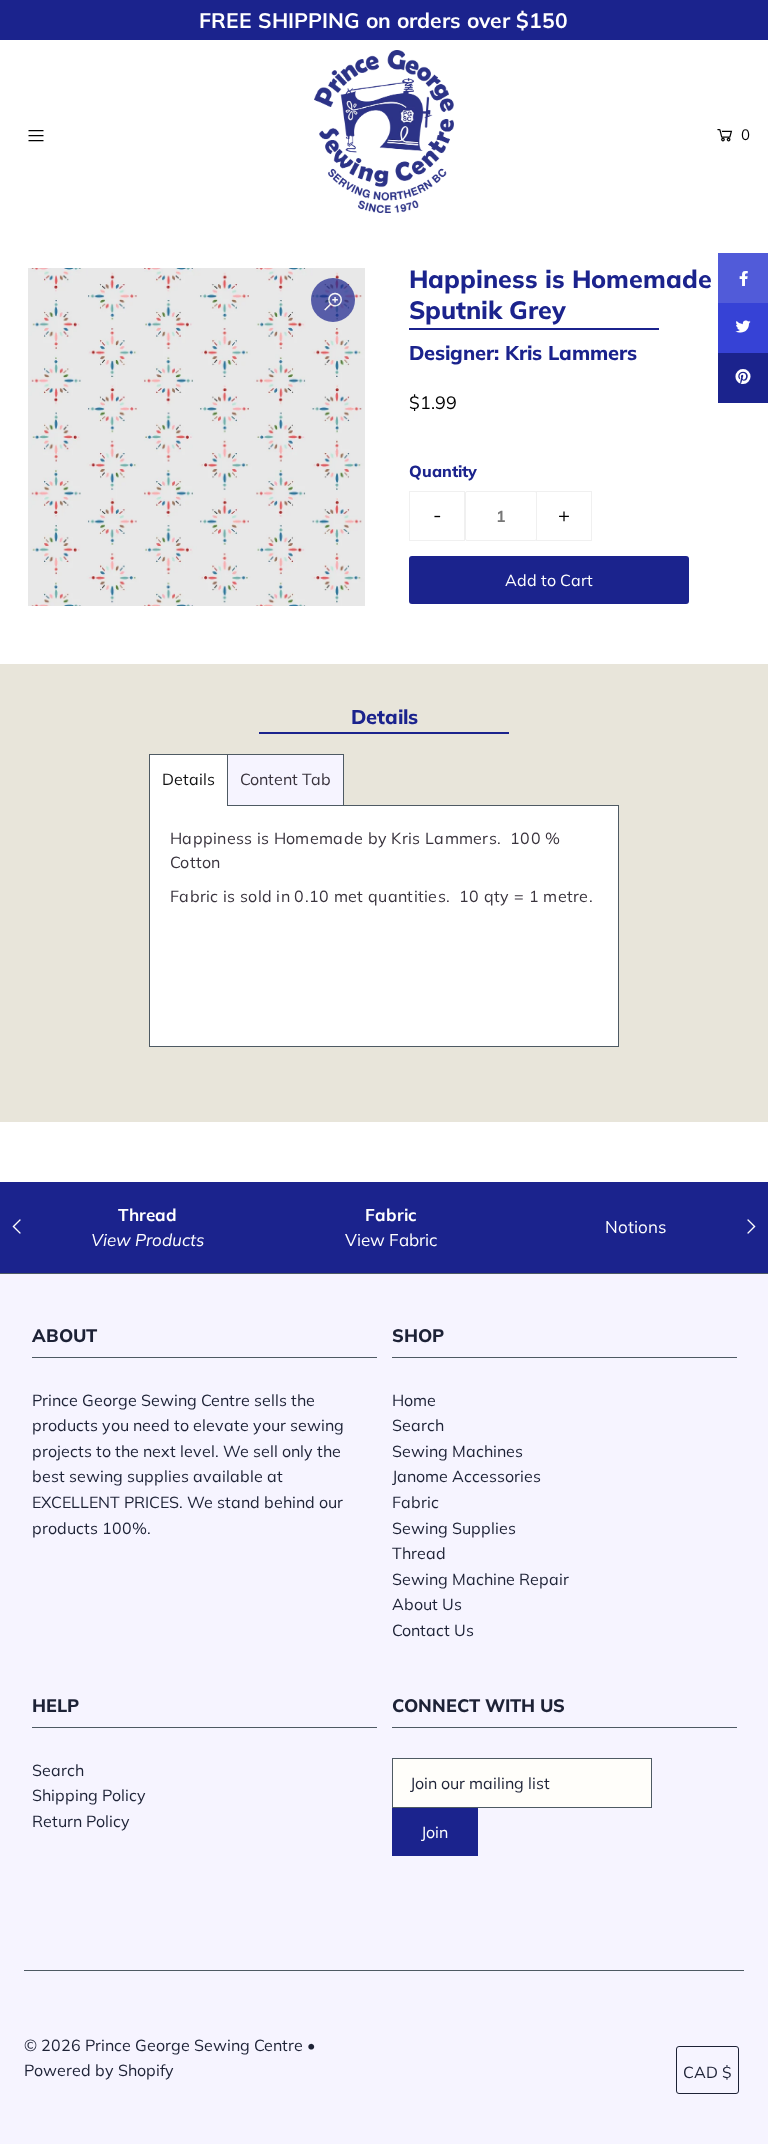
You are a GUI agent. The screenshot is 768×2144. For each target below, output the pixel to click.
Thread (419, 1553)
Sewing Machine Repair (480, 1579)
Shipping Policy (89, 1795)
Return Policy (81, 1821)
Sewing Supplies (454, 1528)
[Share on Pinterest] (743, 378)
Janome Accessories (466, 1476)
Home (414, 1400)
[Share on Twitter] (743, 328)
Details (188, 779)
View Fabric (391, 1239)
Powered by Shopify (99, 2070)
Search (418, 1425)
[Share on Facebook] (743, 278)
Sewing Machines (457, 1451)
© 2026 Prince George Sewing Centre (163, 2045)
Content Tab (285, 779)
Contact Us (433, 1630)
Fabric (415, 1502)
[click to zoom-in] (333, 300)
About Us (427, 1604)
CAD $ (707, 2072)
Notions (635, 1226)
